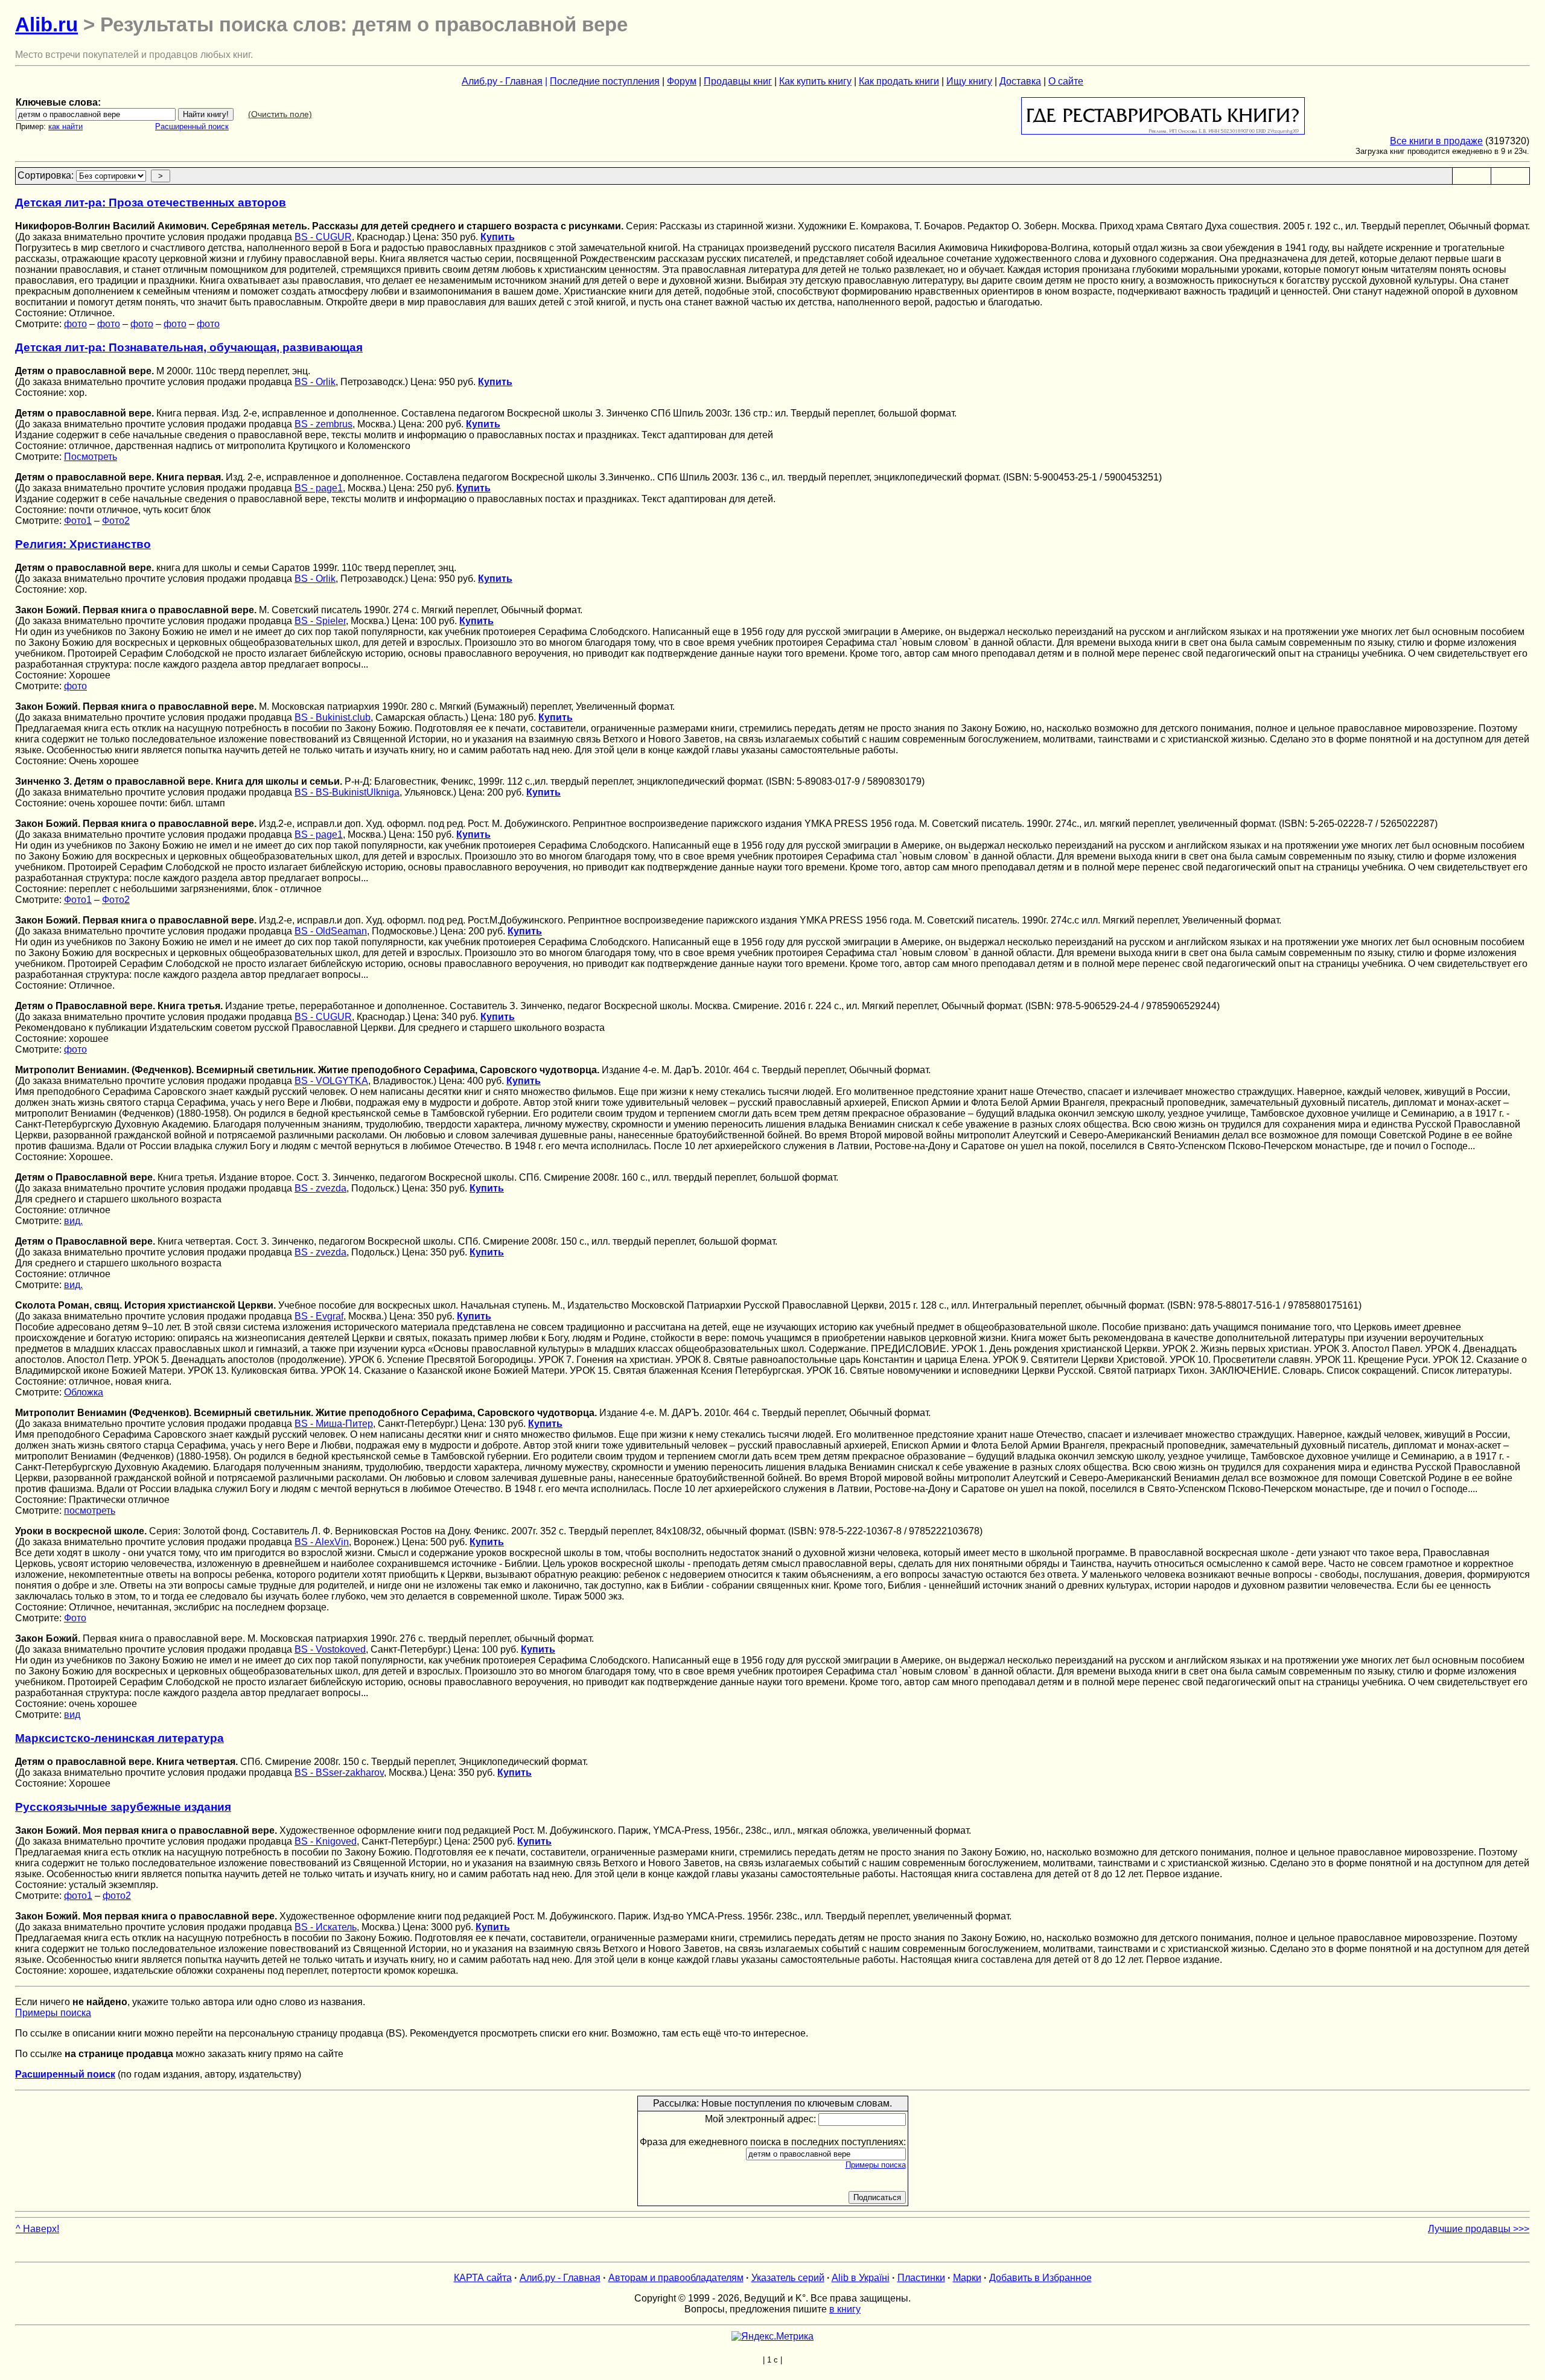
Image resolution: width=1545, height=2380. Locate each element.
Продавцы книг (738, 81)
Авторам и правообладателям (676, 2278)
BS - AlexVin (322, 1542)
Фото (75, 1618)
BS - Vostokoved (330, 1649)
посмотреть (90, 1511)
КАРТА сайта (483, 2278)
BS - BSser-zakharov (339, 1772)
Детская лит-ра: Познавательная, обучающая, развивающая (189, 347)
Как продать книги (899, 81)
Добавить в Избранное (1040, 2278)
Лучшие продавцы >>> (1479, 2229)
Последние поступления (605, 81)
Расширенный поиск (192, 126)
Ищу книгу (969, 81)
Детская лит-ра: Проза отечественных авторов (151, 203)
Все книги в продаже (1436, 141)
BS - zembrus (323, 424)
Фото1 (78, 521)
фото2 (117, 1896)
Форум (682, 81)
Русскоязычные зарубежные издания (123, 1807)
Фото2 (116, 521)
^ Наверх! (37, 2229)
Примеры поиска (53, 2013)
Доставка (1020, 81)
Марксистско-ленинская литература (119, 1738)
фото (75, 324)
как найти (65, 126)
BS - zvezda (320, 1188)
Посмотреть (91, 457)
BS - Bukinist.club (333, 717)
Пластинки (921, 2278)
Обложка (84, 1392)
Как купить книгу (815, 81)
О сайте (1066, 81)
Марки (967, 2278)
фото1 (78, 1896)
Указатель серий (788, 2278)
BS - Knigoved (326, 1841)
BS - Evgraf (319, 1316)
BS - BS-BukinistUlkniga (347, 792)
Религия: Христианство (83, 544)
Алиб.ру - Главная (502, 81)
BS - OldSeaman (331, 931)
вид (72, 1715)
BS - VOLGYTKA (331, 1081)
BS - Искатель (326, 1927)
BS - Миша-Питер (334, 1424)
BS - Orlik (315, 382)
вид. (73, 1221)
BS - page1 (319, 488)
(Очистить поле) (280, 114)
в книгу (845, 2309)
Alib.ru (46, 24)
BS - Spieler (320, 621)
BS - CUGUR (323, 237)
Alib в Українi (861, 2278)
